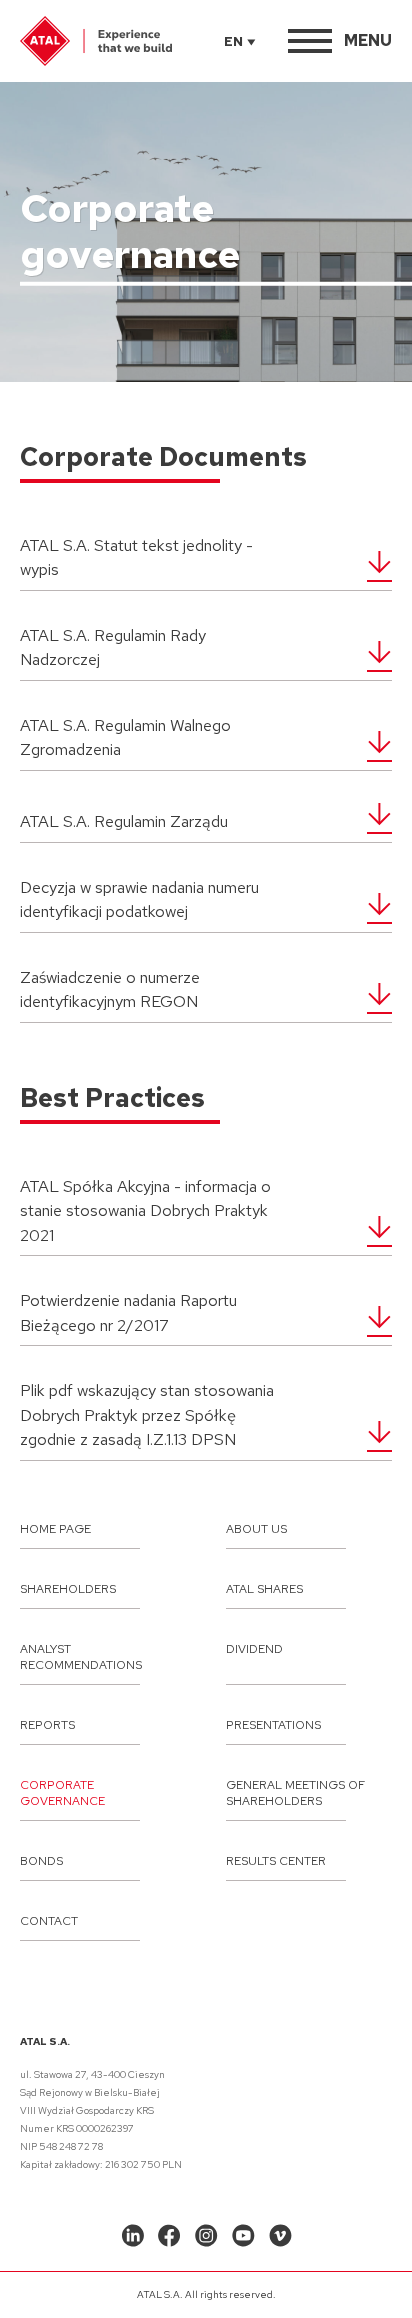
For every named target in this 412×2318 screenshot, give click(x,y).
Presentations (273, 1725)
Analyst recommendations (81, 1657)
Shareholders (68, 1589)
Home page (55, 1529)
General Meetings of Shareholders (295, 1793)
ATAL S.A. (45, 2041)
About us (256, 1529)
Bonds (41, 1861)
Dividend (254, 1649)
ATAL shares (264, 1589)
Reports (47, 1725)
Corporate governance (62, 1793)
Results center (276, 1861)
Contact (49, 1921)
